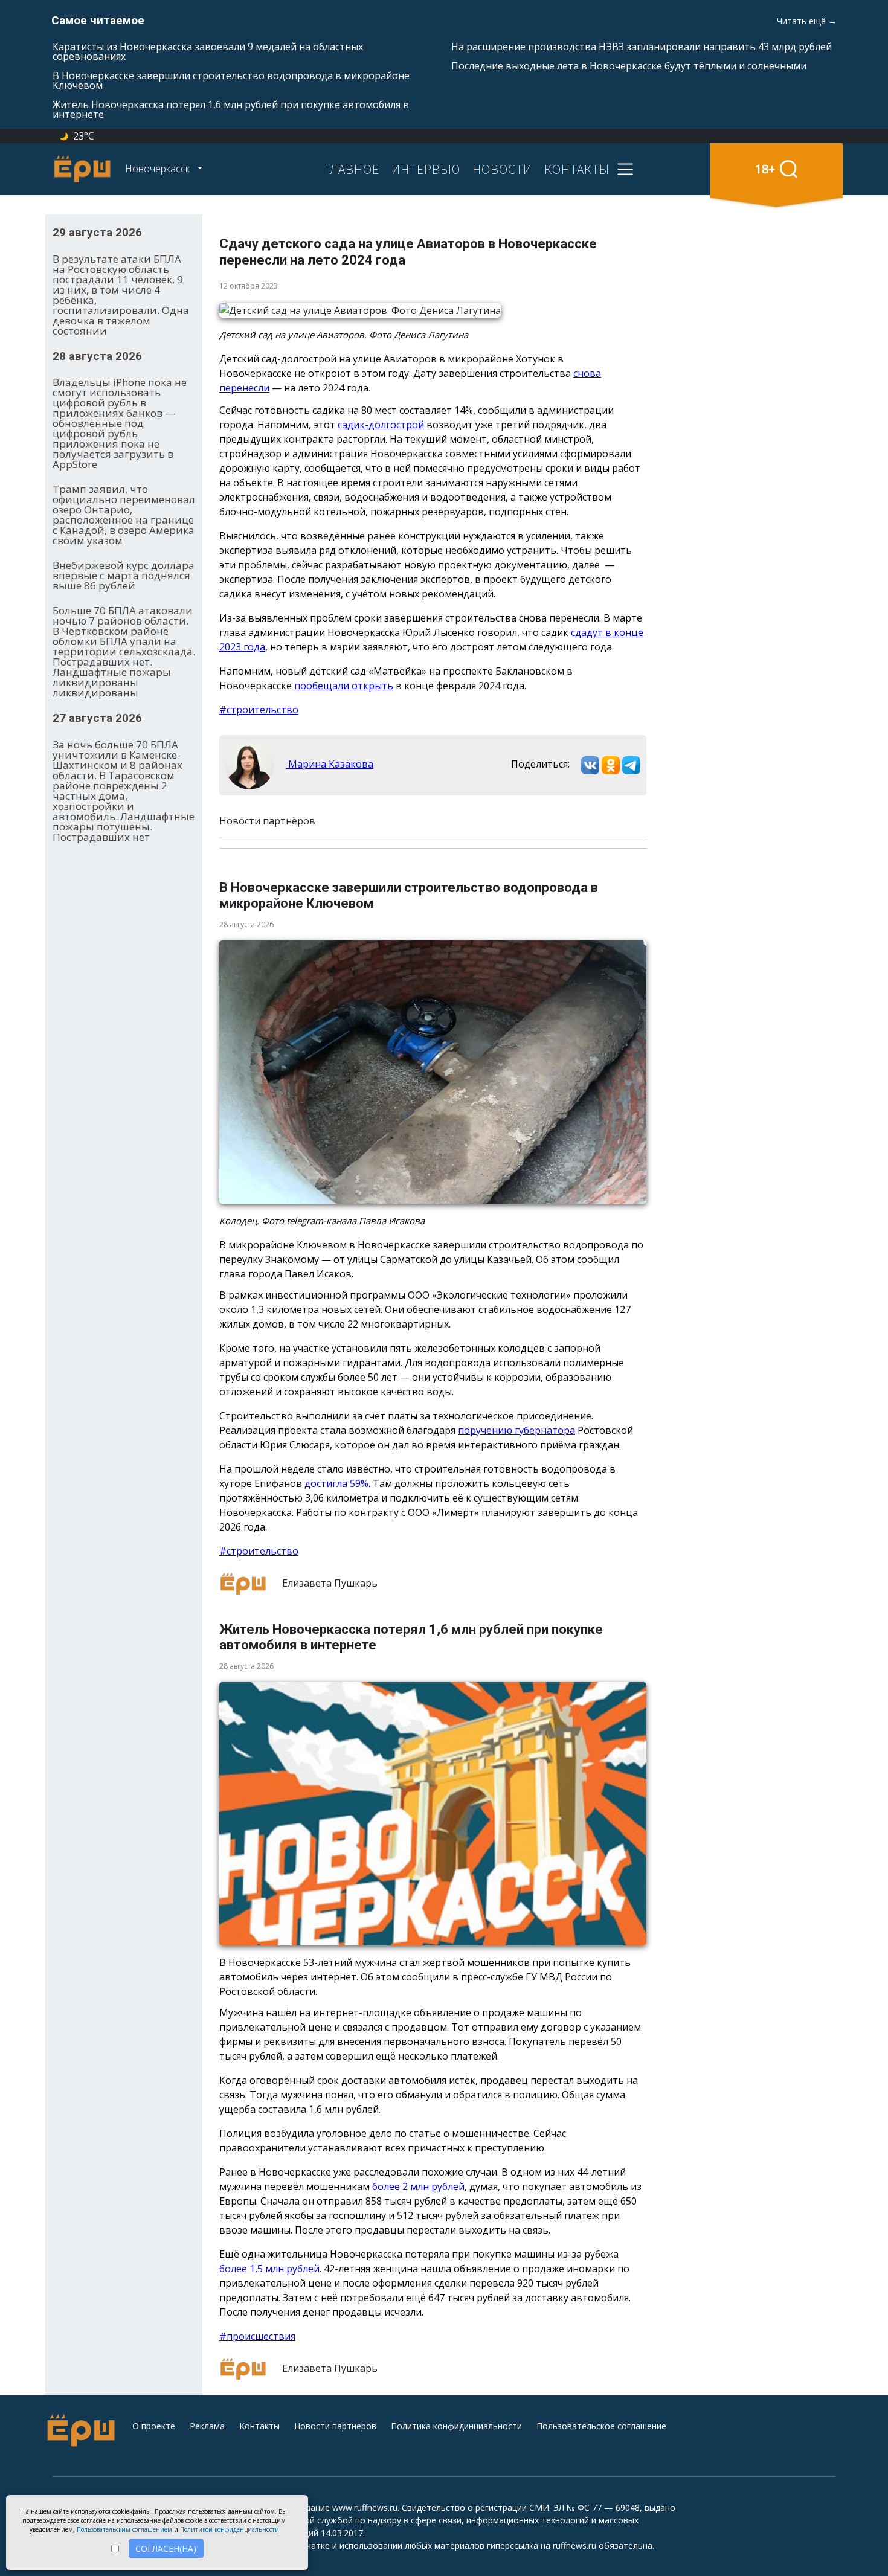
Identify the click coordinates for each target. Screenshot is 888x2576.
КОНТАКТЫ (577, 169)
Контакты (259, 2426)
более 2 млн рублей (418, 2186)
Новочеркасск (159, 169)
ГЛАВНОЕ (352, 169)
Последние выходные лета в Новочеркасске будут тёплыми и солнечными (629, 66)
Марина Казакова (330, 764)
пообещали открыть (344, 686)
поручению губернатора (516, 1430)
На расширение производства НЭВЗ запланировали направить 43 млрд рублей (642, 47)
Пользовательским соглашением (124, 2529)
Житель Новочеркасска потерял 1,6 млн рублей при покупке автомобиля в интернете (231, 109)
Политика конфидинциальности (456, 2426)
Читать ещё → (807, 21)
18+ (765, 169)
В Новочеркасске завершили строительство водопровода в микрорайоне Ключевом (231, 80)
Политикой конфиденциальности (230, 2529)
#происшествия (257, 2336)
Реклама (207, 2426)
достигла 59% (336, 1483)
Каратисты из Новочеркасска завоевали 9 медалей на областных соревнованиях (208, 51)
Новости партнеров (335, 2426)
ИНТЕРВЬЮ (426, 169)
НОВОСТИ (502, 169)
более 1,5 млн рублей (269, 2269)
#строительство (259, 710)
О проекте (154, 2426)
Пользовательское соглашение (601, 2426)
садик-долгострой (381, 425)
